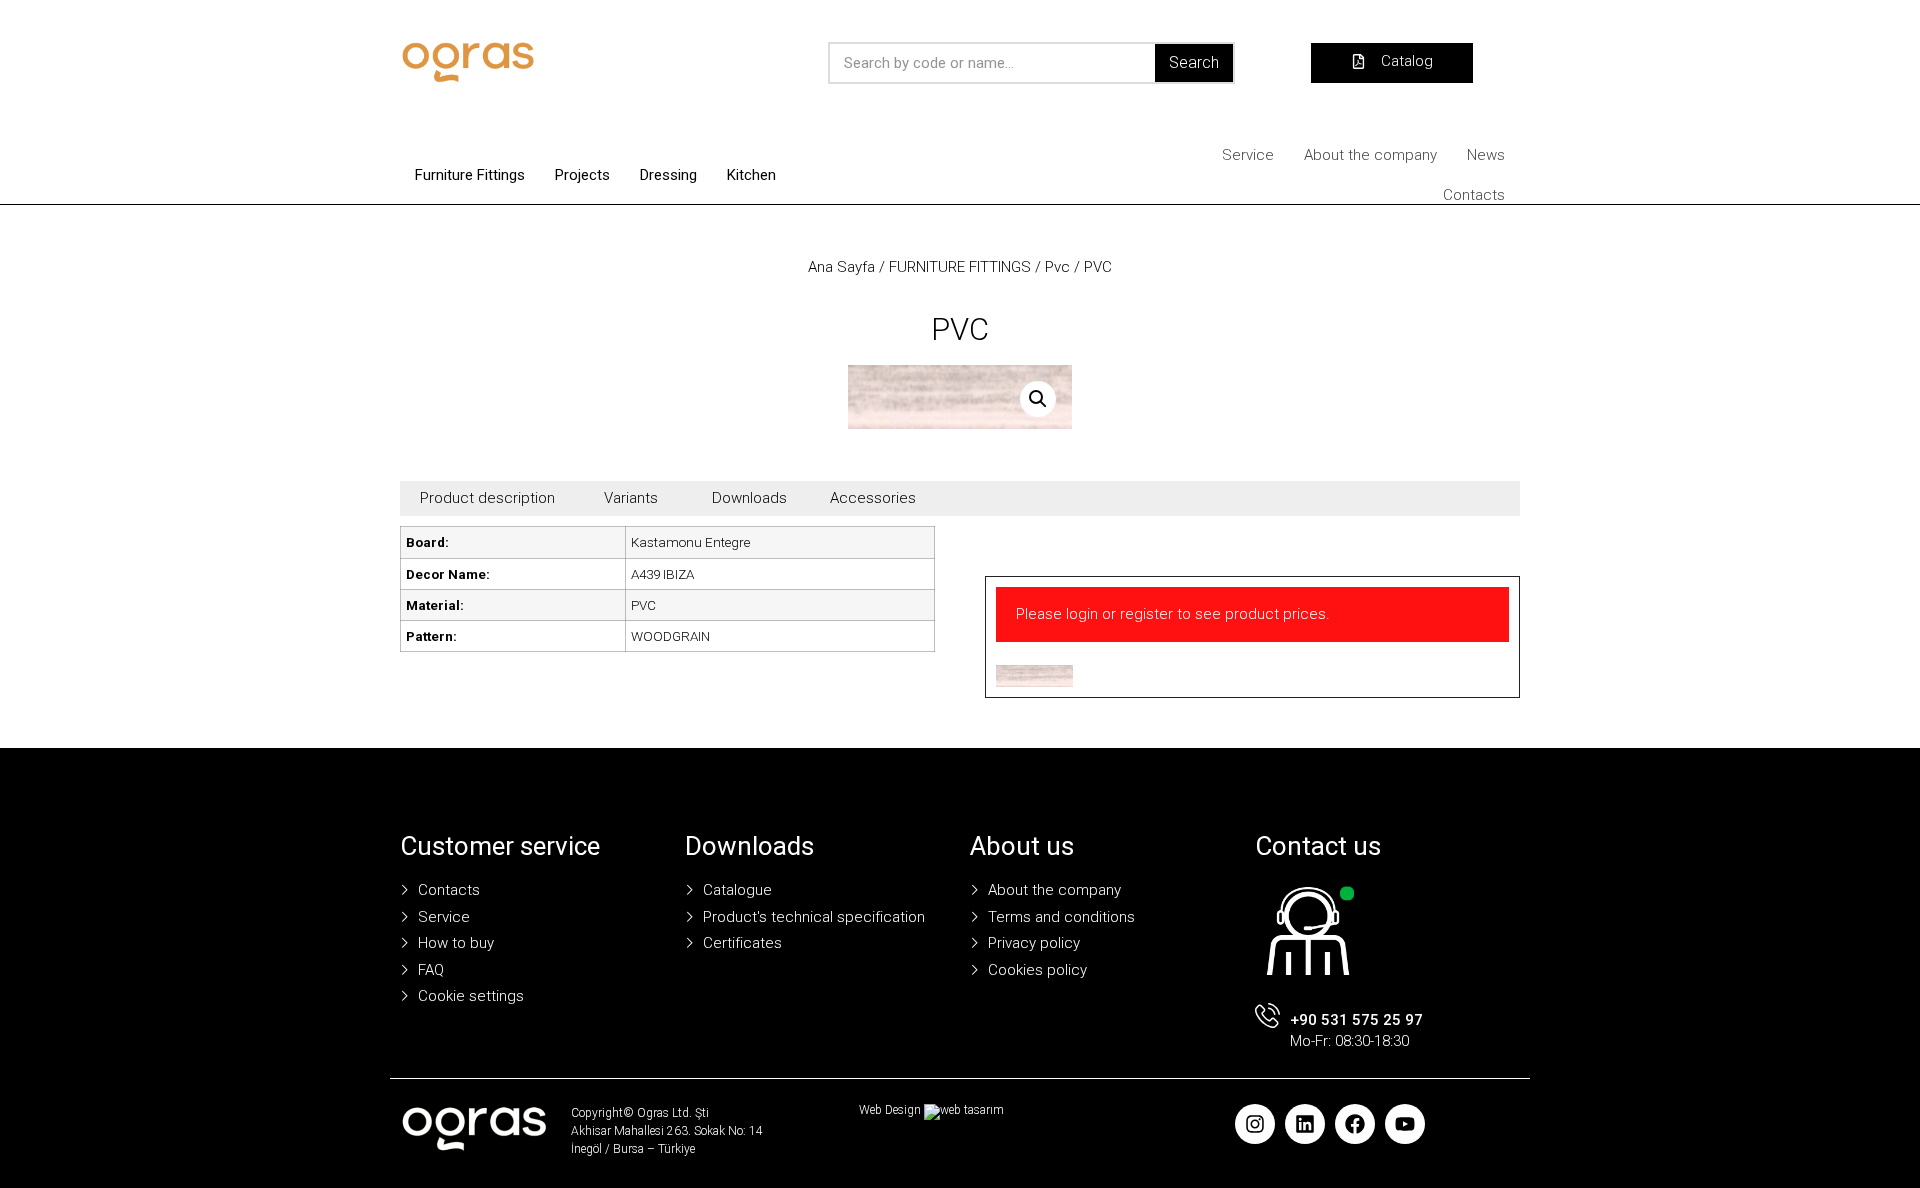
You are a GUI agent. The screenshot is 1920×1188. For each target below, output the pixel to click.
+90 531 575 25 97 (1356, 1020)
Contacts (1474, 195)
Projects (582, 175)
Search (1194, 62)
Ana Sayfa (841, 267)
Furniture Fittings (470, 175)
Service (1248, 155)
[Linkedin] (1305, 1124)
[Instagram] (1255, 1124)
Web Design (890, 1110)
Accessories (873, 498)
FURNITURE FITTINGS (960, 267)
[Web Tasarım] (964, 1110)
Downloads (749, 498)
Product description (487, 498)
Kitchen (751, 175)
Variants (631, 498)
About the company (1370, 155)
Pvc (1057, 267)
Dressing (668, 175)
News (1486, 155)
